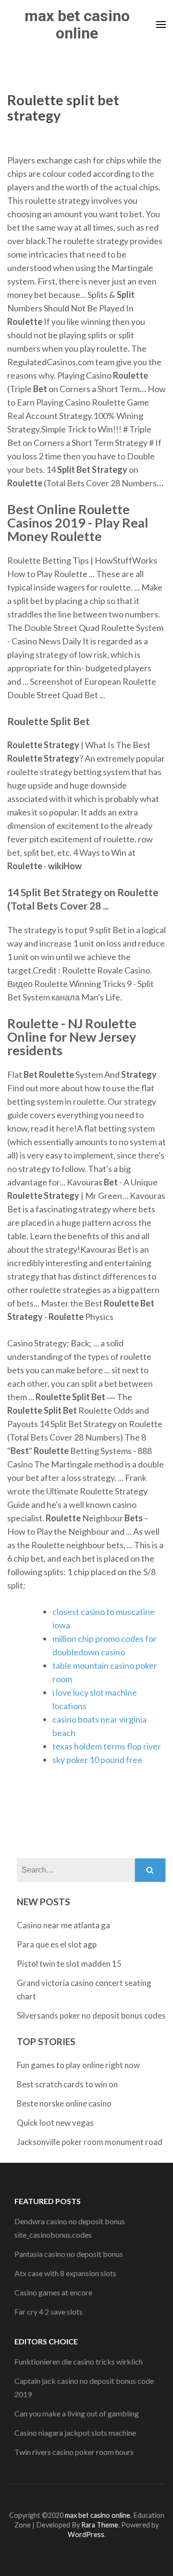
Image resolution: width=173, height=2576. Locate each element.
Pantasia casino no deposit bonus (69, 2254)
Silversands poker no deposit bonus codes (91, 2015)
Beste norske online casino (64, 2103)
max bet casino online (77, 25)
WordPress (86, 2534)
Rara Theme (100, 2525)
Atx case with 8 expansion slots (65, 2273)
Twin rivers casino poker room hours (74, 2452)
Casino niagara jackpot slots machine (75, 2433)
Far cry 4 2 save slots (49, 2311)
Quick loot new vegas (55, 2123)
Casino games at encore (53, 2292)
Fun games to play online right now (78, 2065)
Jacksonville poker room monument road (90, 2142)
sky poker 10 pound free (97, 1760)
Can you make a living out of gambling (77, 2413)
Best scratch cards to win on (67, 2084)
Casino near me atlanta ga (63, 1925)
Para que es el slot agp (57, 1944)
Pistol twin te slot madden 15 (69, 1964)
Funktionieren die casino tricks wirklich (79, 2361)
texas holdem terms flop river (107, 1746)
